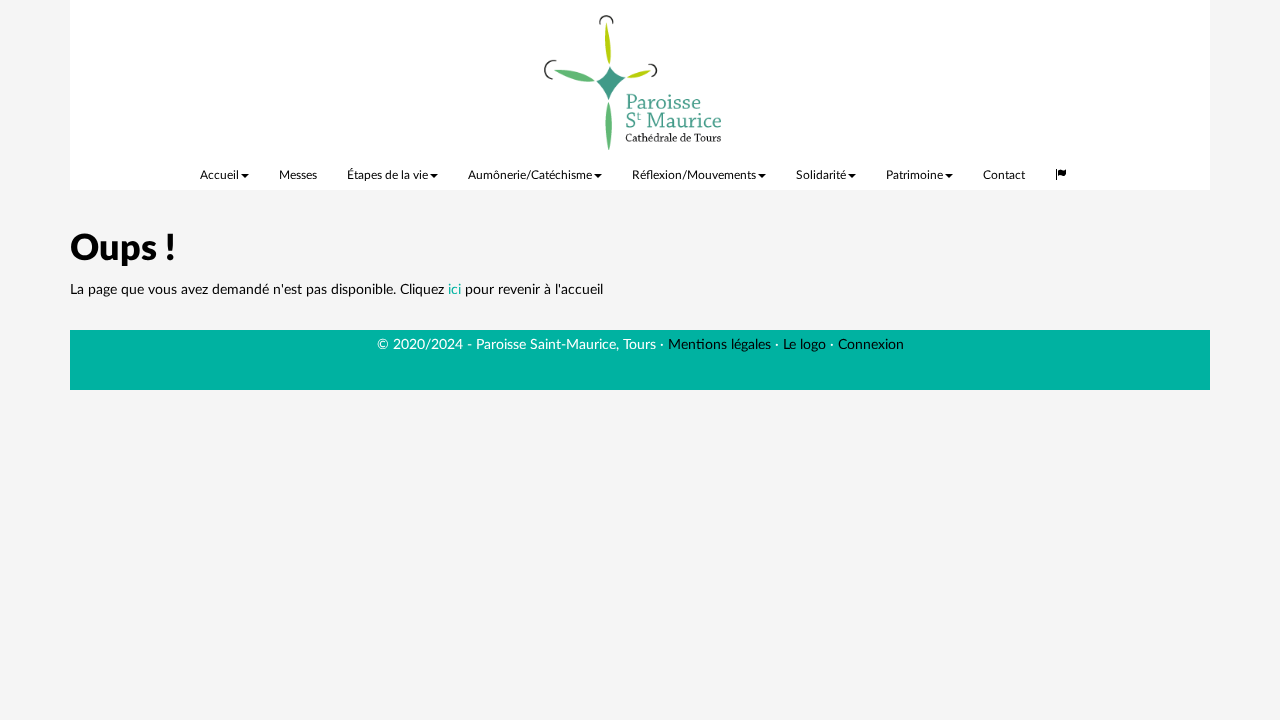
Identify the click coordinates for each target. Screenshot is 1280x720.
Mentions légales (719, 345)
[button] (1061, 170)
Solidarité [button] (821, 175)
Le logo (804, 345)
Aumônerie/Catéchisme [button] (530, 175)
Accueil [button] (219, 175)
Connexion (871, 345)
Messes (298, 175)
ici (454, 290)
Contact (1004, 175)
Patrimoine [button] (914, 175)
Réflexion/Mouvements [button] (694, 175)
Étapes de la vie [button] (387, 175)
